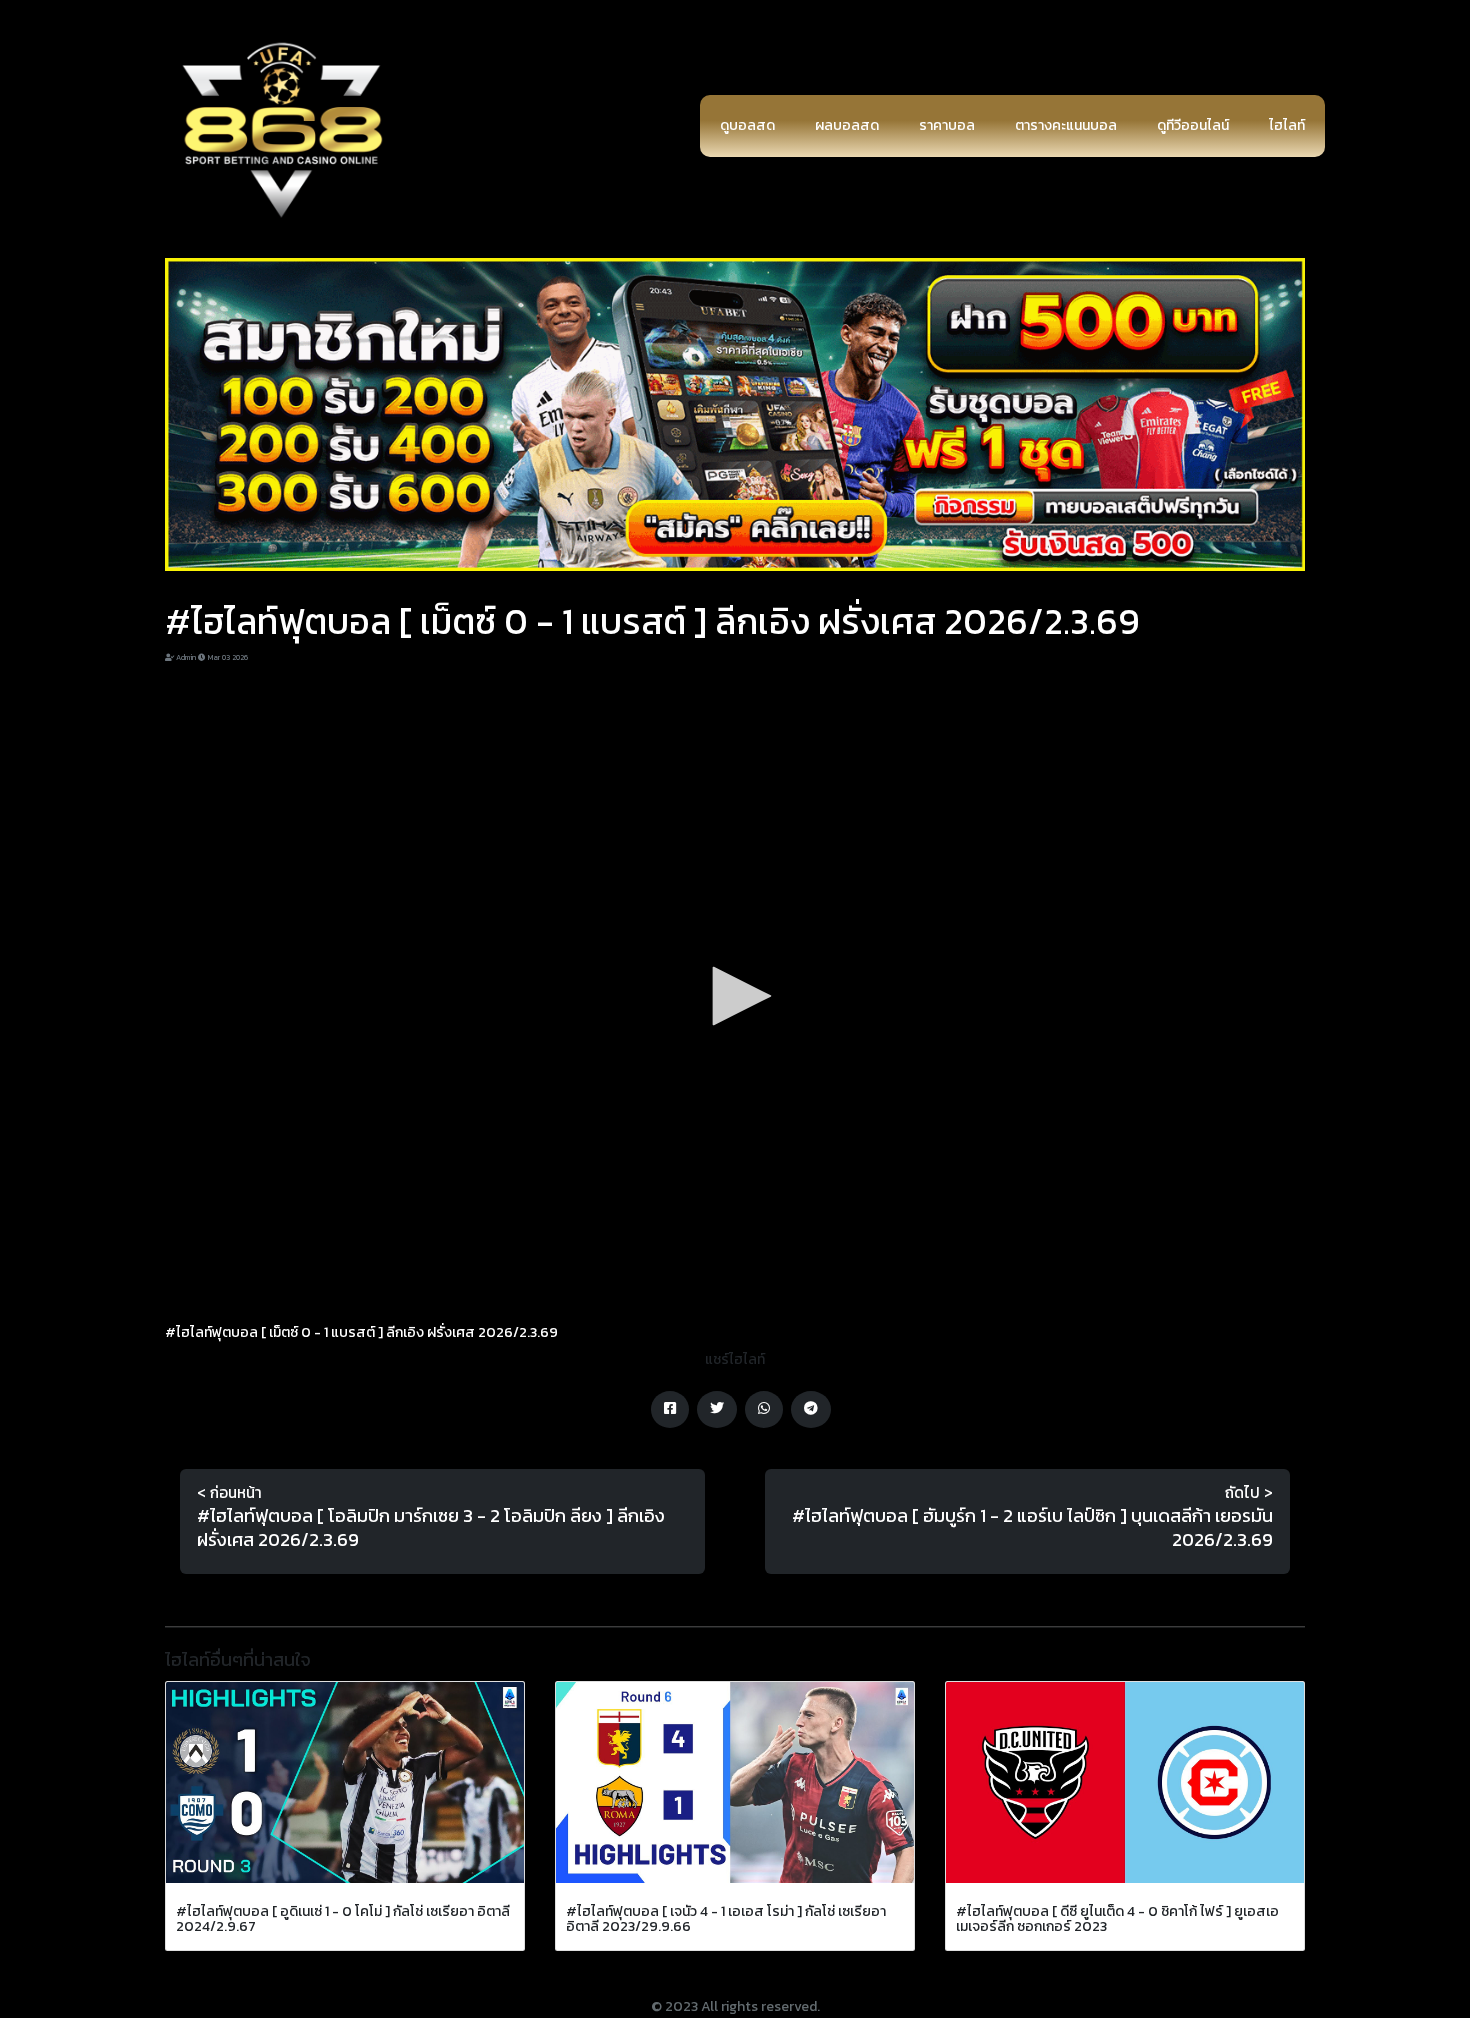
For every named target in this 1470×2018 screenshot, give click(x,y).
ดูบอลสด (747, 125)
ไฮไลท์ (1287, 125)
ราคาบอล (947, 125)
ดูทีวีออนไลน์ (1193, 125)
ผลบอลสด (847, 125)
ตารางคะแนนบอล (1066, 125)
